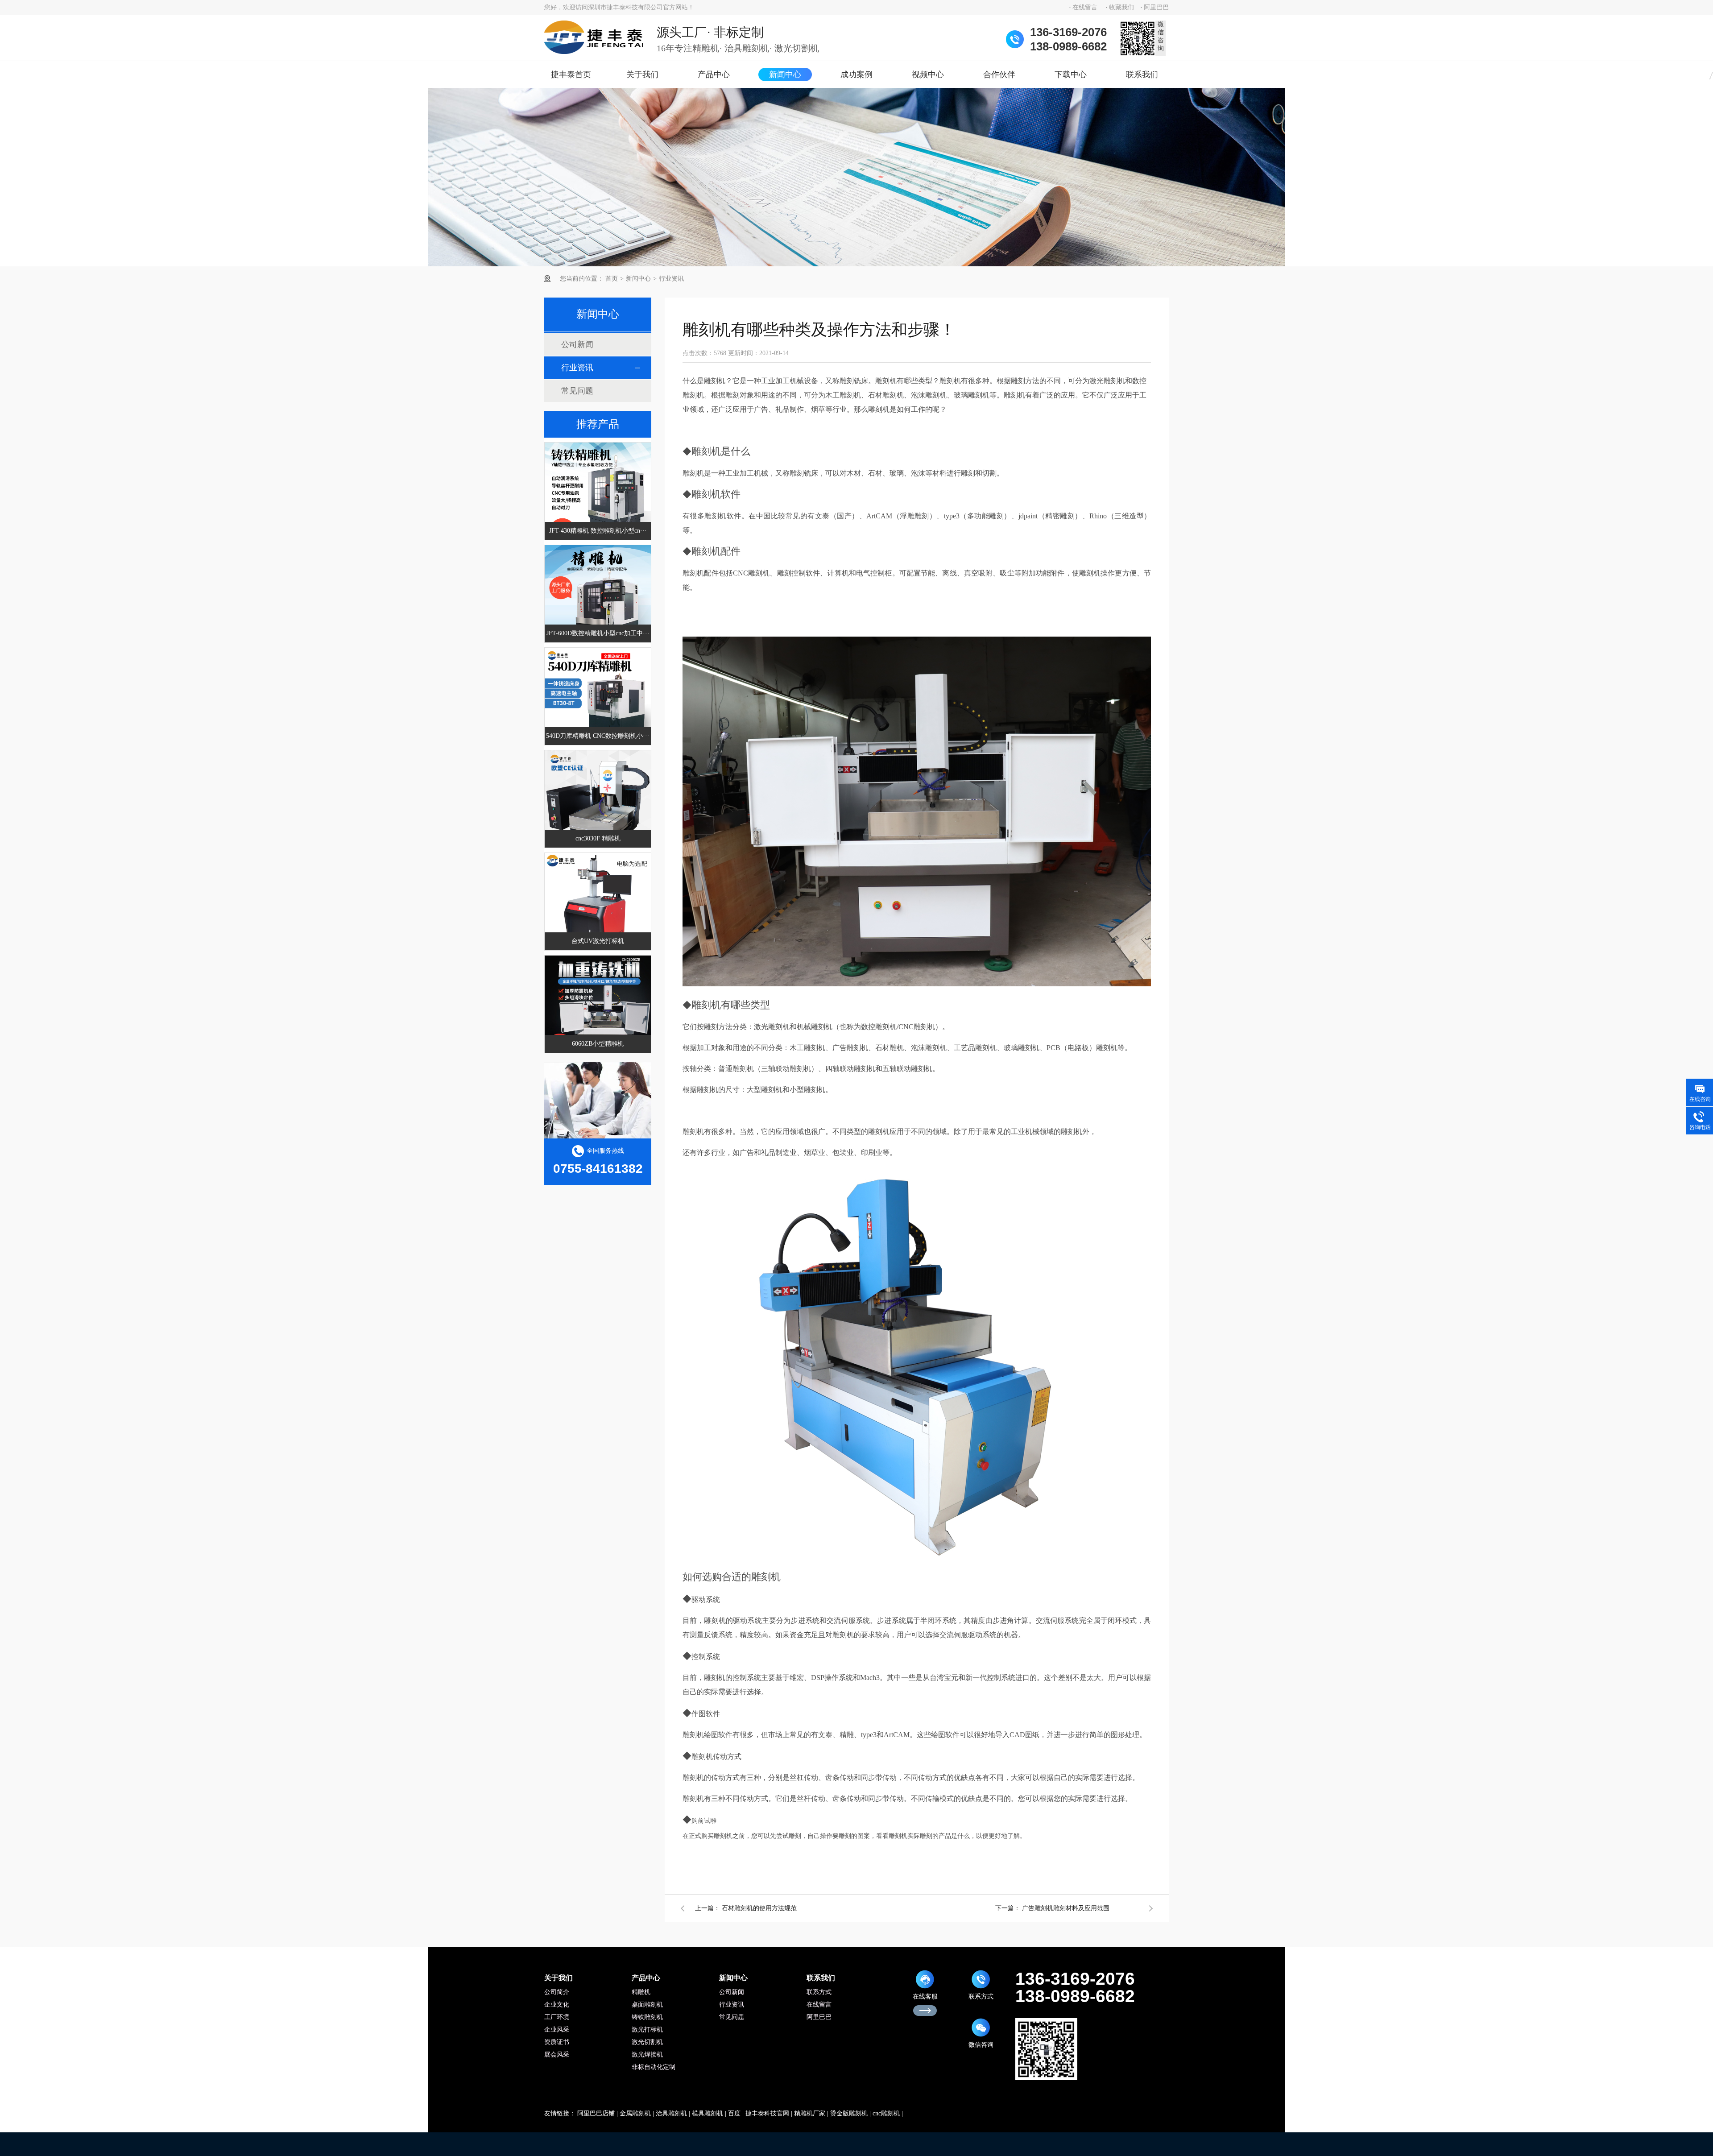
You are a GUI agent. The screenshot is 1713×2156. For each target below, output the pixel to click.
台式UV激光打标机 (598, 941)
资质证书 (557, 2042)
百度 (734, 2113)
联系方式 (819, 1992)
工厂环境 (557, 2017)
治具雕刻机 (671, 2113)
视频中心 (928, 74)
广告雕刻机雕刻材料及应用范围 (1066, 1908)
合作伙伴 (999, 74)
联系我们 (1142, 74)
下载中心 (1071, 74)
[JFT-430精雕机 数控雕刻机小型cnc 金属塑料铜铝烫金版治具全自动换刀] (598, 496)
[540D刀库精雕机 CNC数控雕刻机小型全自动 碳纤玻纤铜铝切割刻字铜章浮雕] (598, 701)
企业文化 (557, 2005)
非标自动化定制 (654, 2067)
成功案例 (856, 74)
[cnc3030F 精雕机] (598, 803)
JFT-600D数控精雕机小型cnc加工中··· (598, 633)
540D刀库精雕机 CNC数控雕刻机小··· (598, 736)
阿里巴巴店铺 (596, 2113)
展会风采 (557, 2055)
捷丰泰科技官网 (767, 2113)
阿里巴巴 (1156, 7)
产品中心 (714, 74)
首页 (612, 279)
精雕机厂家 (810, 2113)
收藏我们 (1121, 7)
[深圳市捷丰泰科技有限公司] (594, 37)
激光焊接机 (647, 2055)
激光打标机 (647, 2030)
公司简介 (557, 1992)
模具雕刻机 (708, 2113)
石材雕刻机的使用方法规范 (759, 1908)
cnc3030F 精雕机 (598, 838)
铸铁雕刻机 (647, 2017)
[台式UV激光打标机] (598, 906)
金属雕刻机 (635, 2113)
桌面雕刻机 (647, 2005)
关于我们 (642, 74)
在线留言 (1085, 7)
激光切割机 (647, 2042)
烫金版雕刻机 (849, 2113)
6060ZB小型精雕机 (598, 1044)
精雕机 (641, 1992)
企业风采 (557, 2030)
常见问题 (577, 391)
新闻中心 (785, 74)
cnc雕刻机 (886, 2113)
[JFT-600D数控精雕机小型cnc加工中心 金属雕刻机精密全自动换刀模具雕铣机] (598, 598)
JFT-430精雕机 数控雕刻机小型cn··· (598, 531)
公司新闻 (577, 344)
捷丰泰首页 (571, 74)
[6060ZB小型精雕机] (598, 1009)
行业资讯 (671, 279)
